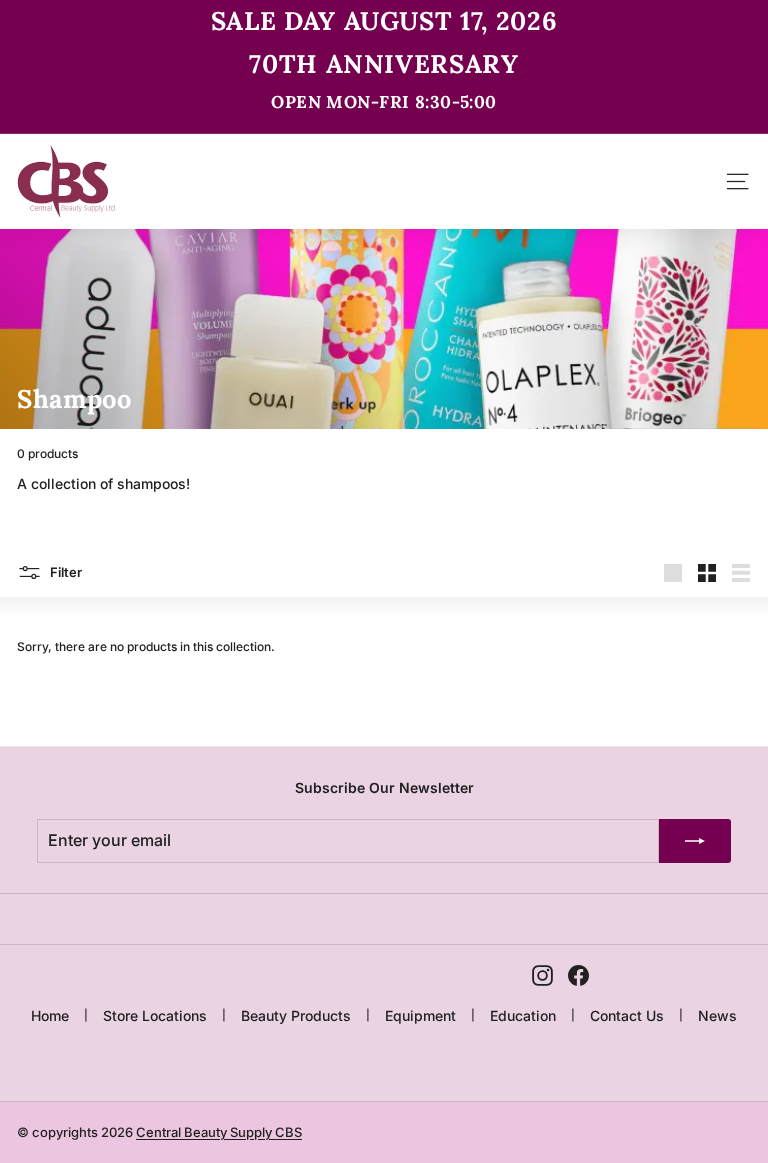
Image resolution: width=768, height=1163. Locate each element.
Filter (64, 571)
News (717, 1015)
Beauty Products (296, 1015)
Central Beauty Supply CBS (219, 1132)
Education (523, 1015)
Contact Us (627, 1015)
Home (50, 1015)
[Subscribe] (695, 841)
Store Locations (155, 1015)
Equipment (420, 1015)
